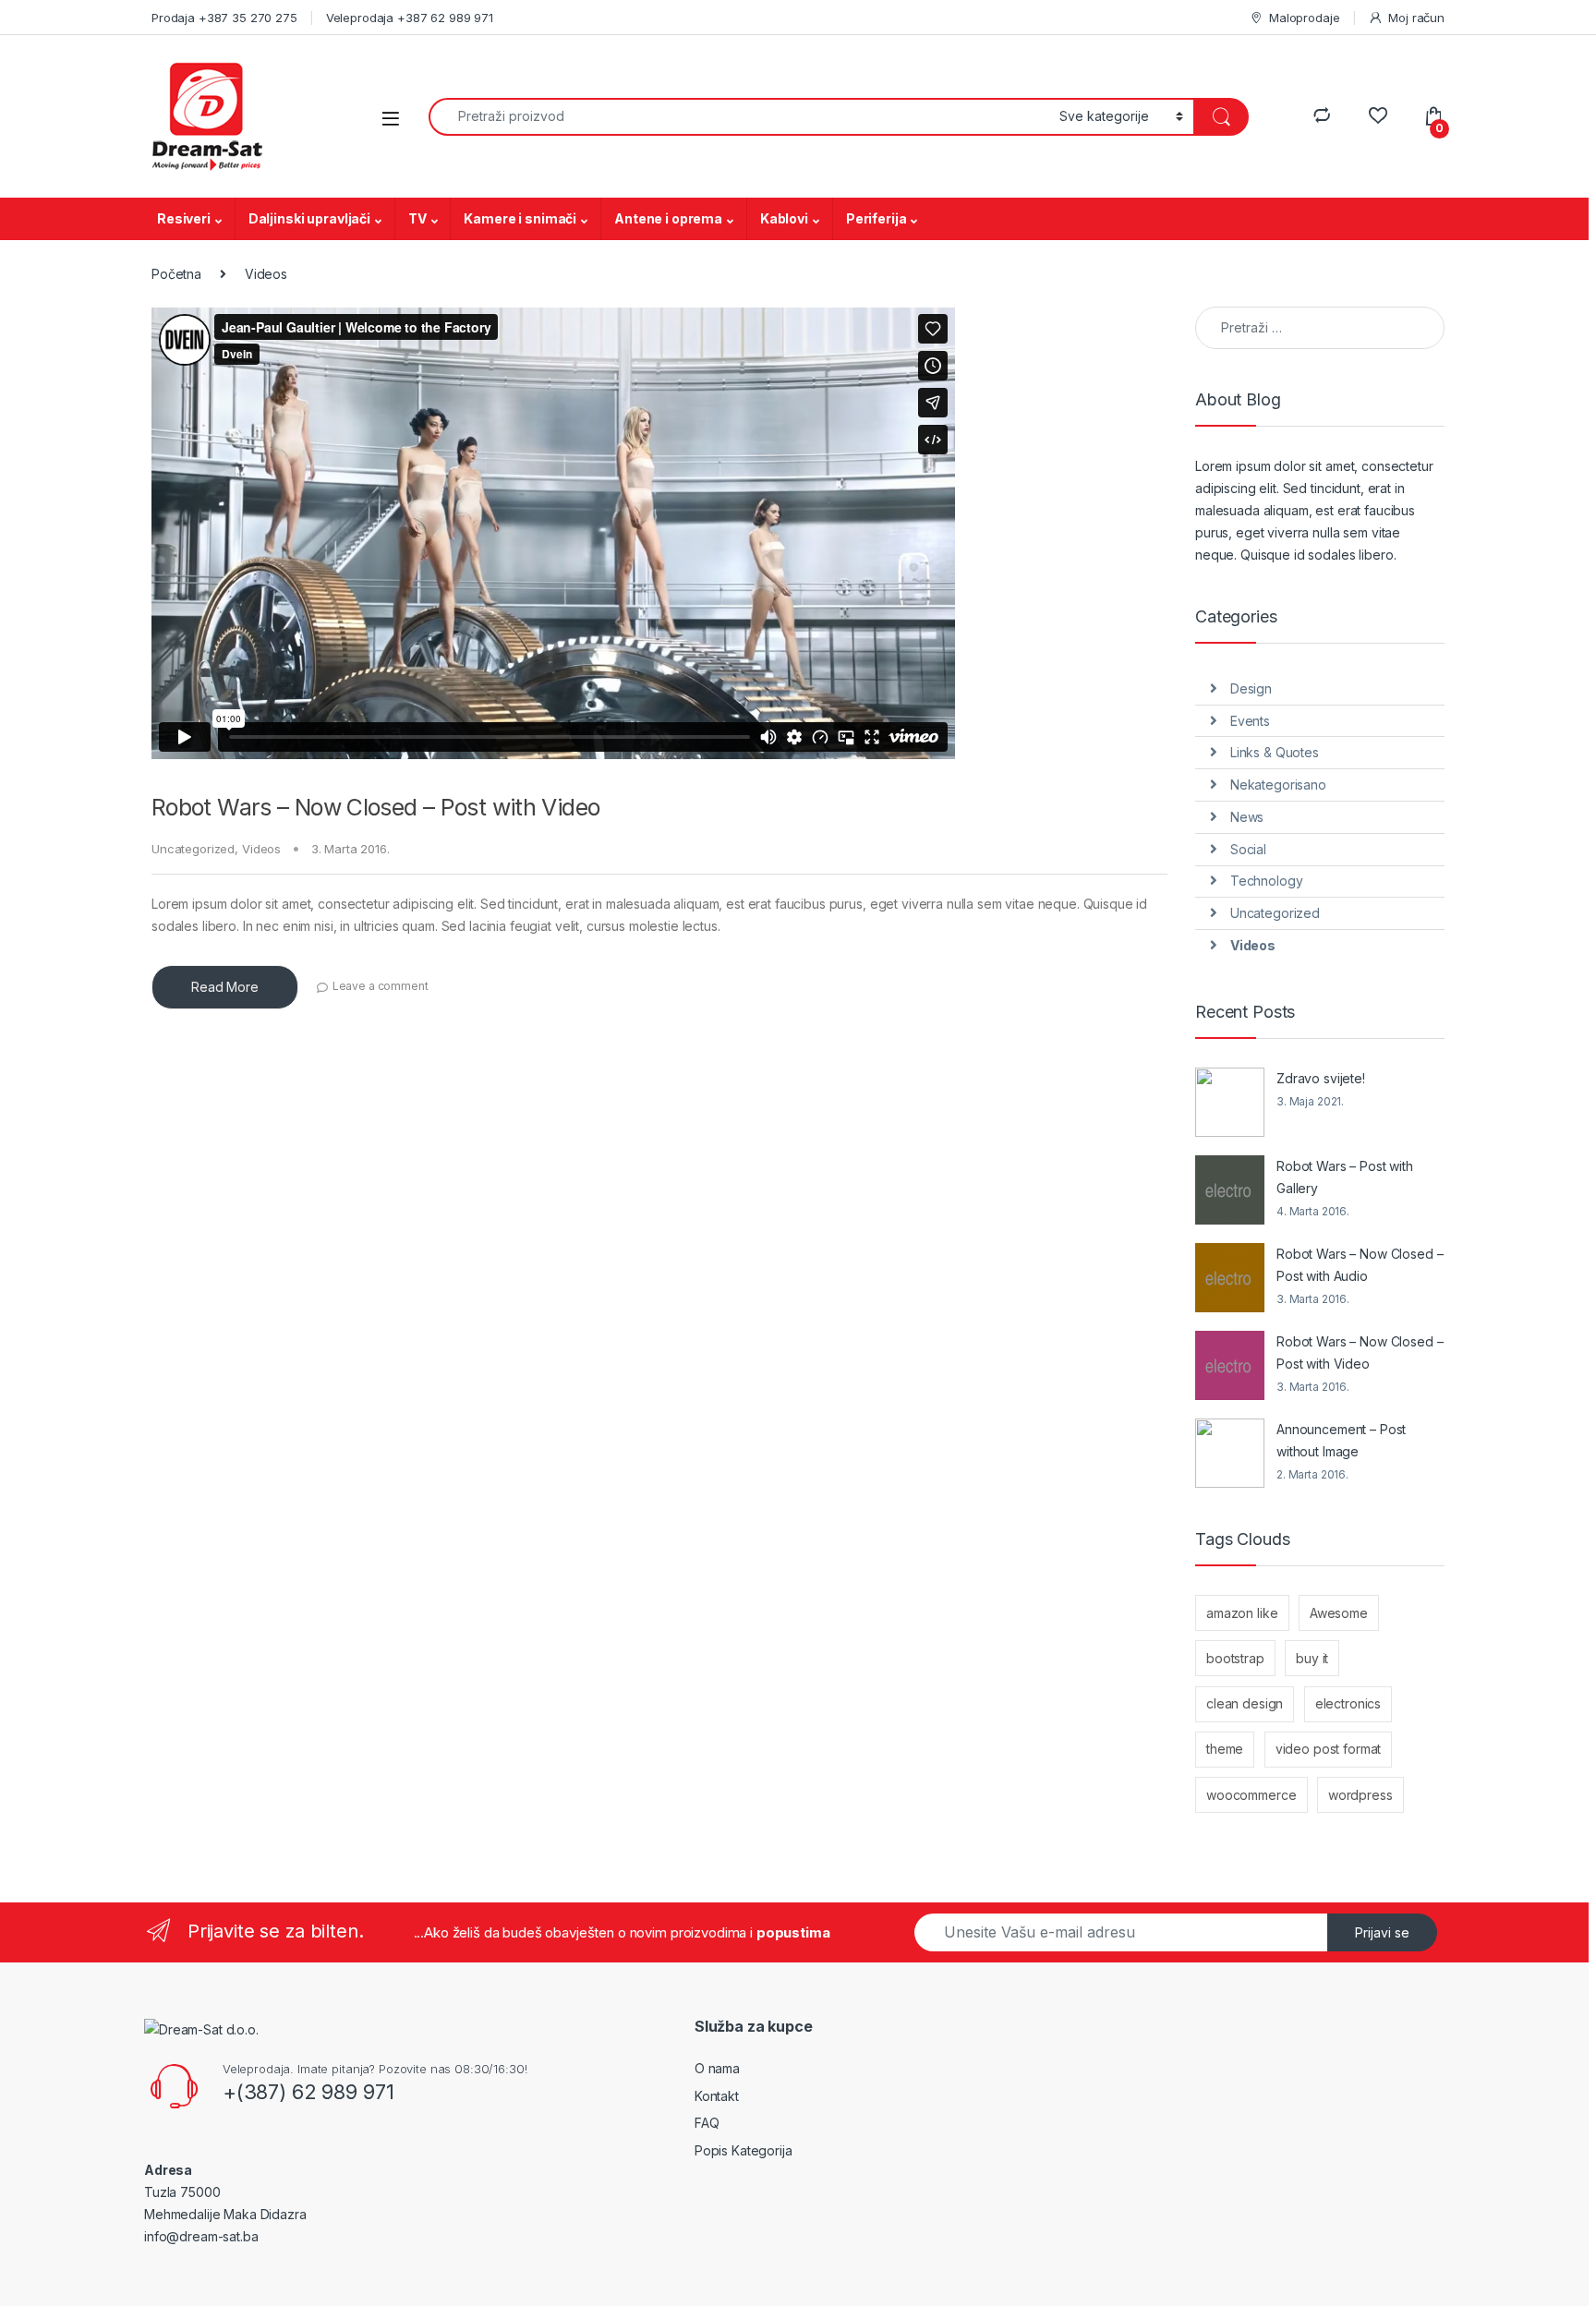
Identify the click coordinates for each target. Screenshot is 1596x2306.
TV (417, 218)
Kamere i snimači (520, 218)
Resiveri (184, 218)
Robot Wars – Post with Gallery (1345, 1177)
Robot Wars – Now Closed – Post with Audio (1360, 1265)
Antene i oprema (668, 218)
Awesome (1339, 1613)
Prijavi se (1382, 1932)
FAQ (707, 2123)
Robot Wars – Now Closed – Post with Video (375, 807)
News (1247, 817)
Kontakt (717, 2096)
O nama (717, 2068)
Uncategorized (193, 849)
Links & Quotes (1275, 752)
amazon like (1242, 1613)
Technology (1267, 881)
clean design (1245, 1703)
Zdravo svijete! (1321, 1078)
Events (1250, 721)
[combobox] (739, 117)
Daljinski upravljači (309, 218)
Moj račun (1416, 18)
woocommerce (1251, 1795)
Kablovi (784, 218)
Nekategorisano (1278, 785)
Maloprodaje (1304, 18)
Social (1248, 849)
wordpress (1360, 1795)
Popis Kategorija (744, 2150)
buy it (1312, 1658)
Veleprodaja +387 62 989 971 (410, 18)
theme (1225, 1749)
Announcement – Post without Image (1341, 1440)
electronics (1348, 1703)
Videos (261, 849)
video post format (1329, 1749)
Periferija (877, 218)
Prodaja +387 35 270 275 (224, 18)
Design (1251, 688)
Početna (176, 274)
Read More (225, 987)
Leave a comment (381, 986)
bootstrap (1235, 1658)
